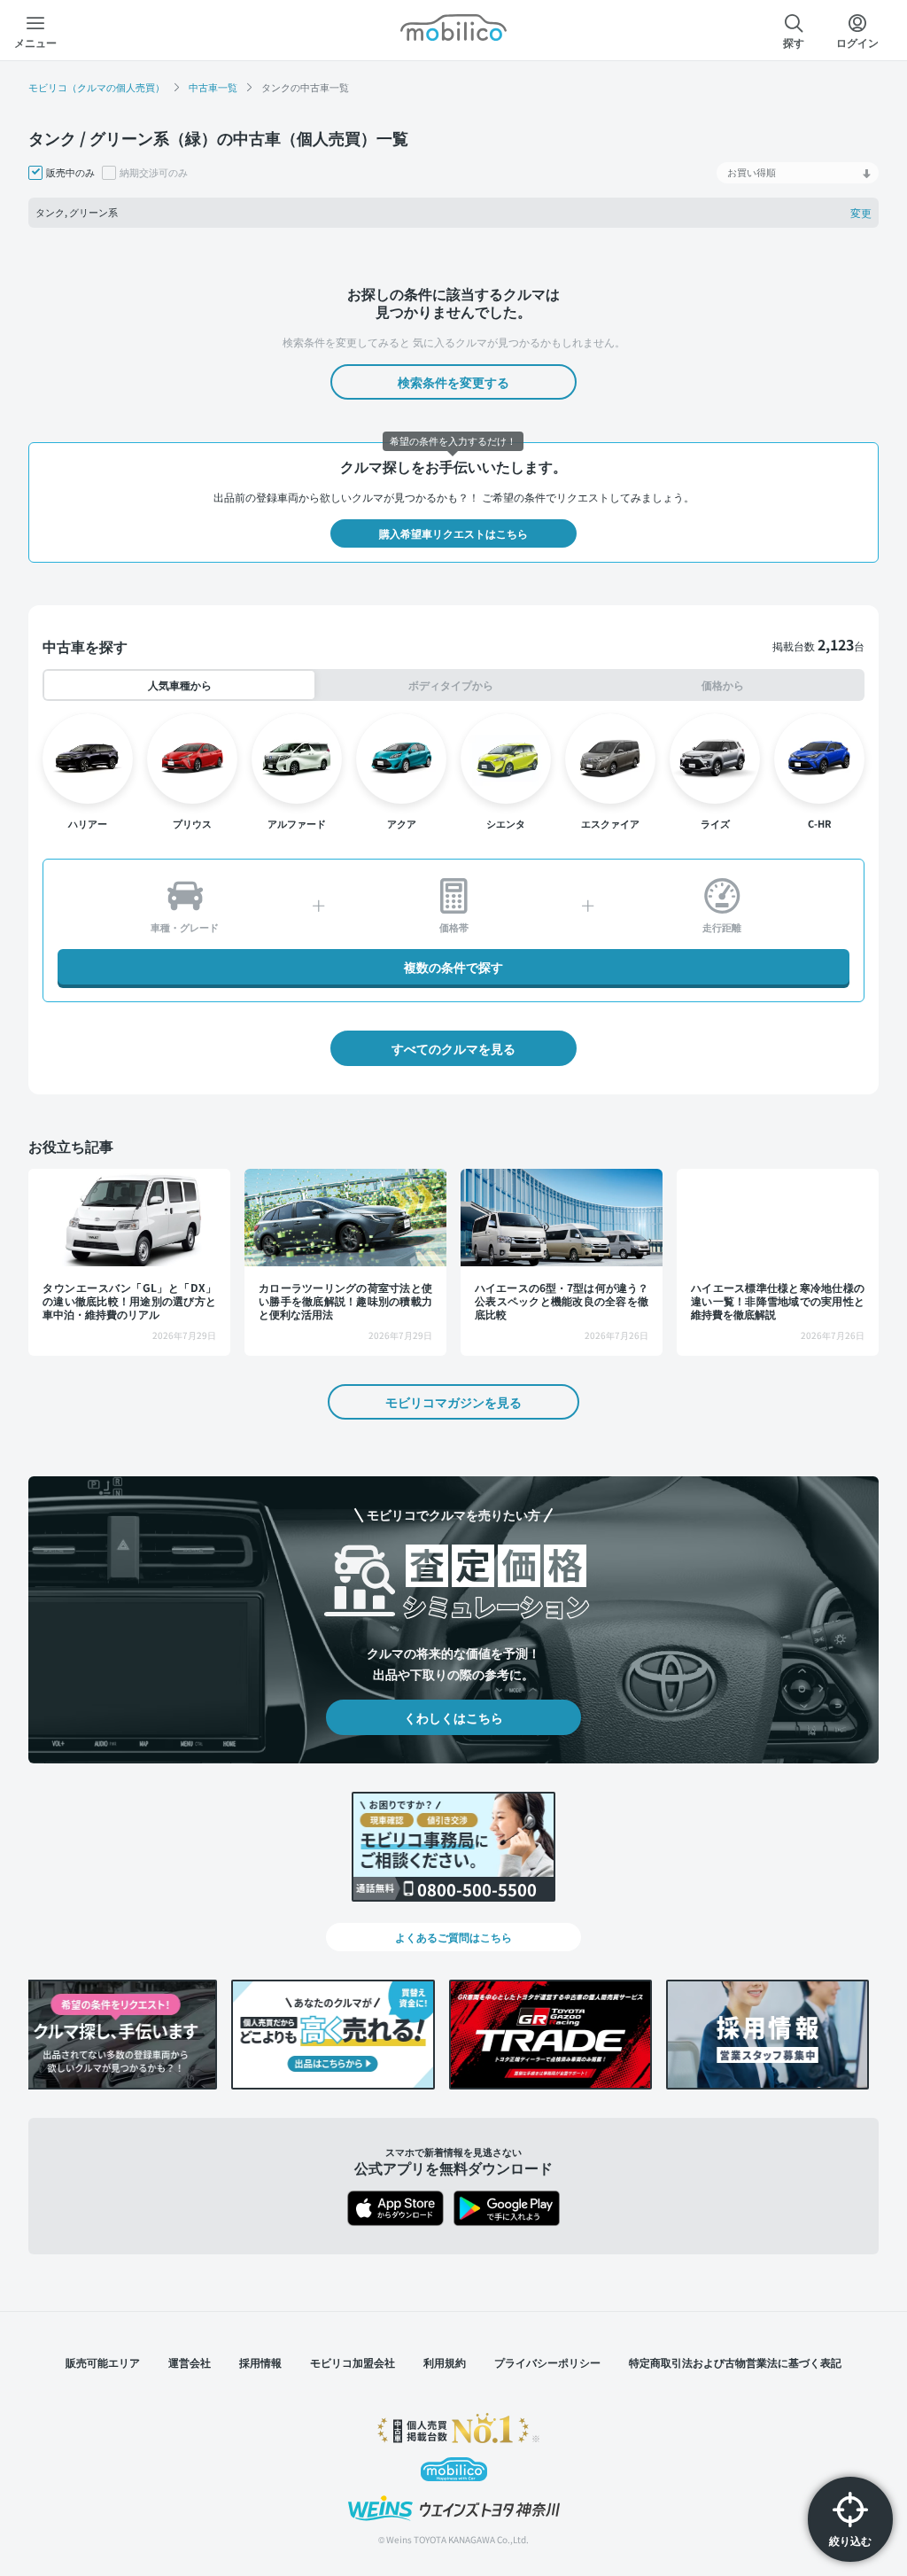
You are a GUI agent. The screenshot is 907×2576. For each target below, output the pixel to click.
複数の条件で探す (453, 967)
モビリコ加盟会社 (353, 2362)
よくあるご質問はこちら (453, 1937)
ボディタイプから (451, 685)
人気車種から (179, 685)
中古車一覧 (213, 87)
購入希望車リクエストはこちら (453, 533)
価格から (723, 685)
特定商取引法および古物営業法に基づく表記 (735, 2362)
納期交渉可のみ (154, 173)
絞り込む (850, 2540)
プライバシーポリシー (547, 2362)
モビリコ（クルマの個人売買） (97, 87)
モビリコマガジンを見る (453, 1402)
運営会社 (190, 2362)
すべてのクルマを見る (453, 1048)
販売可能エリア (103, 2362)
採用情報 (260, 2362)
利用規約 (445, 2362)
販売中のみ (70, 173)
